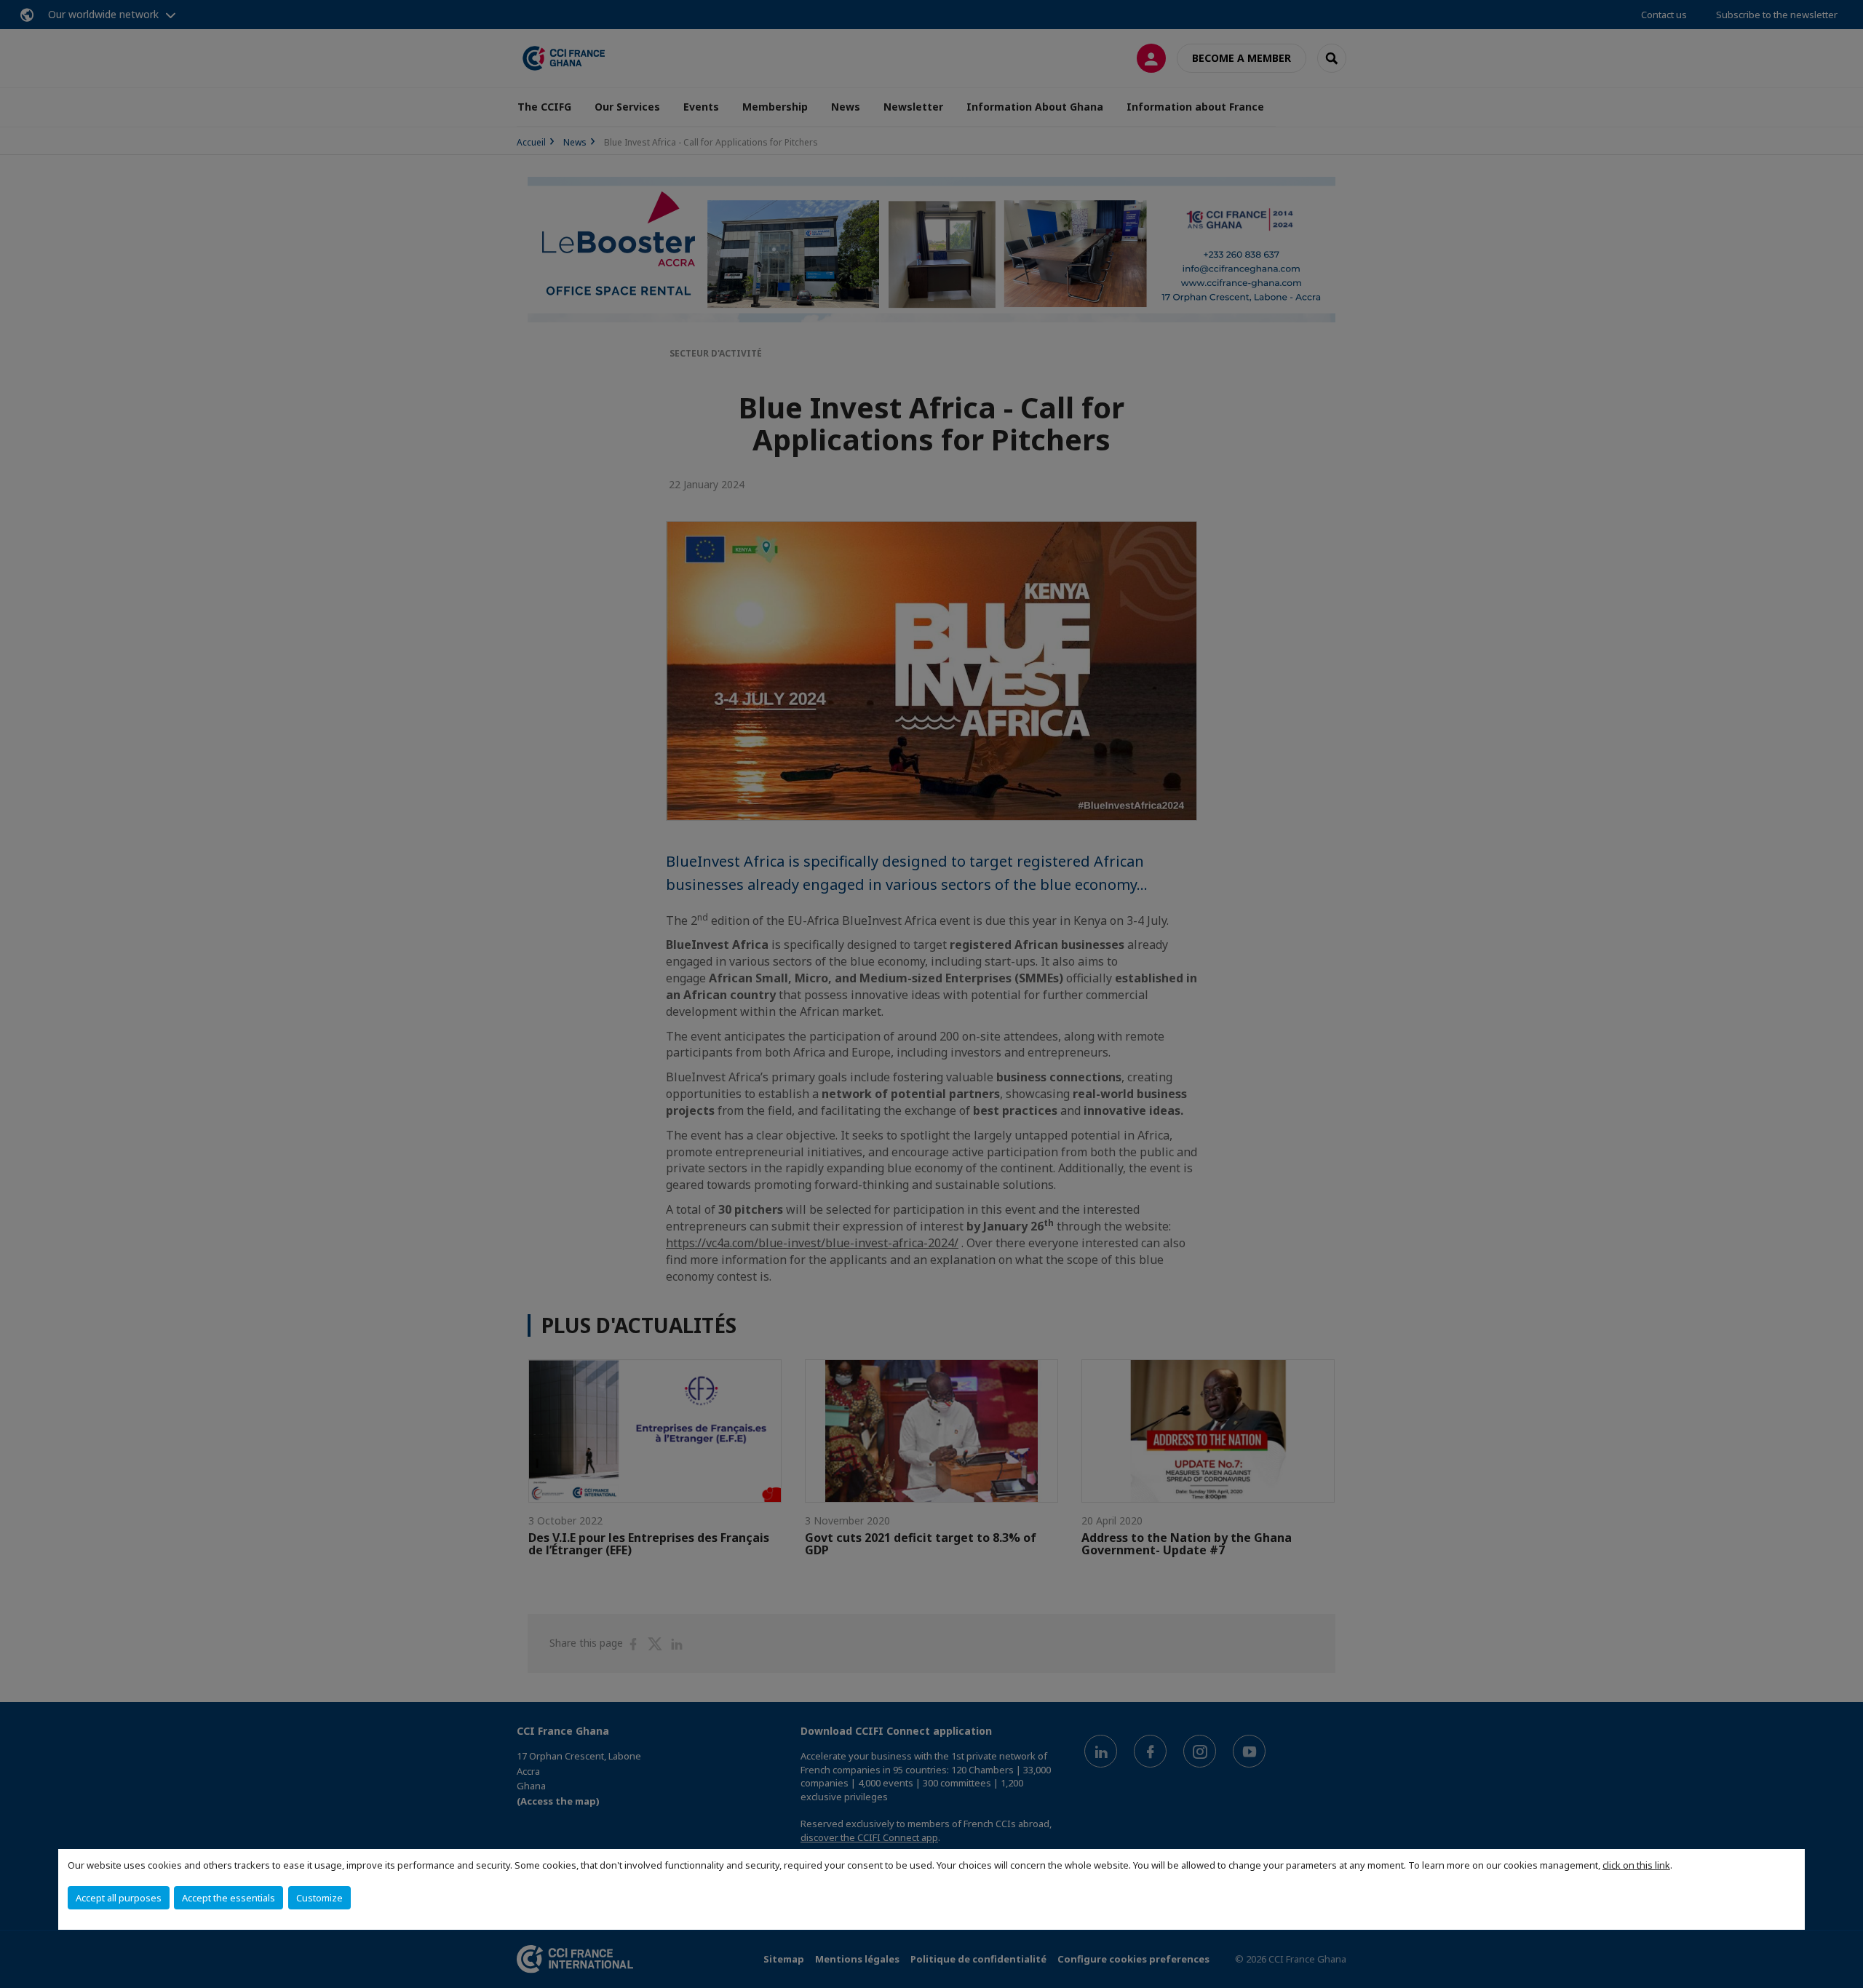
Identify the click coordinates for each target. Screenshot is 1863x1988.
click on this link (1636, 1865)
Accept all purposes (119, 1898)
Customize (319, 1898)
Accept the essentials (229, 1898)
